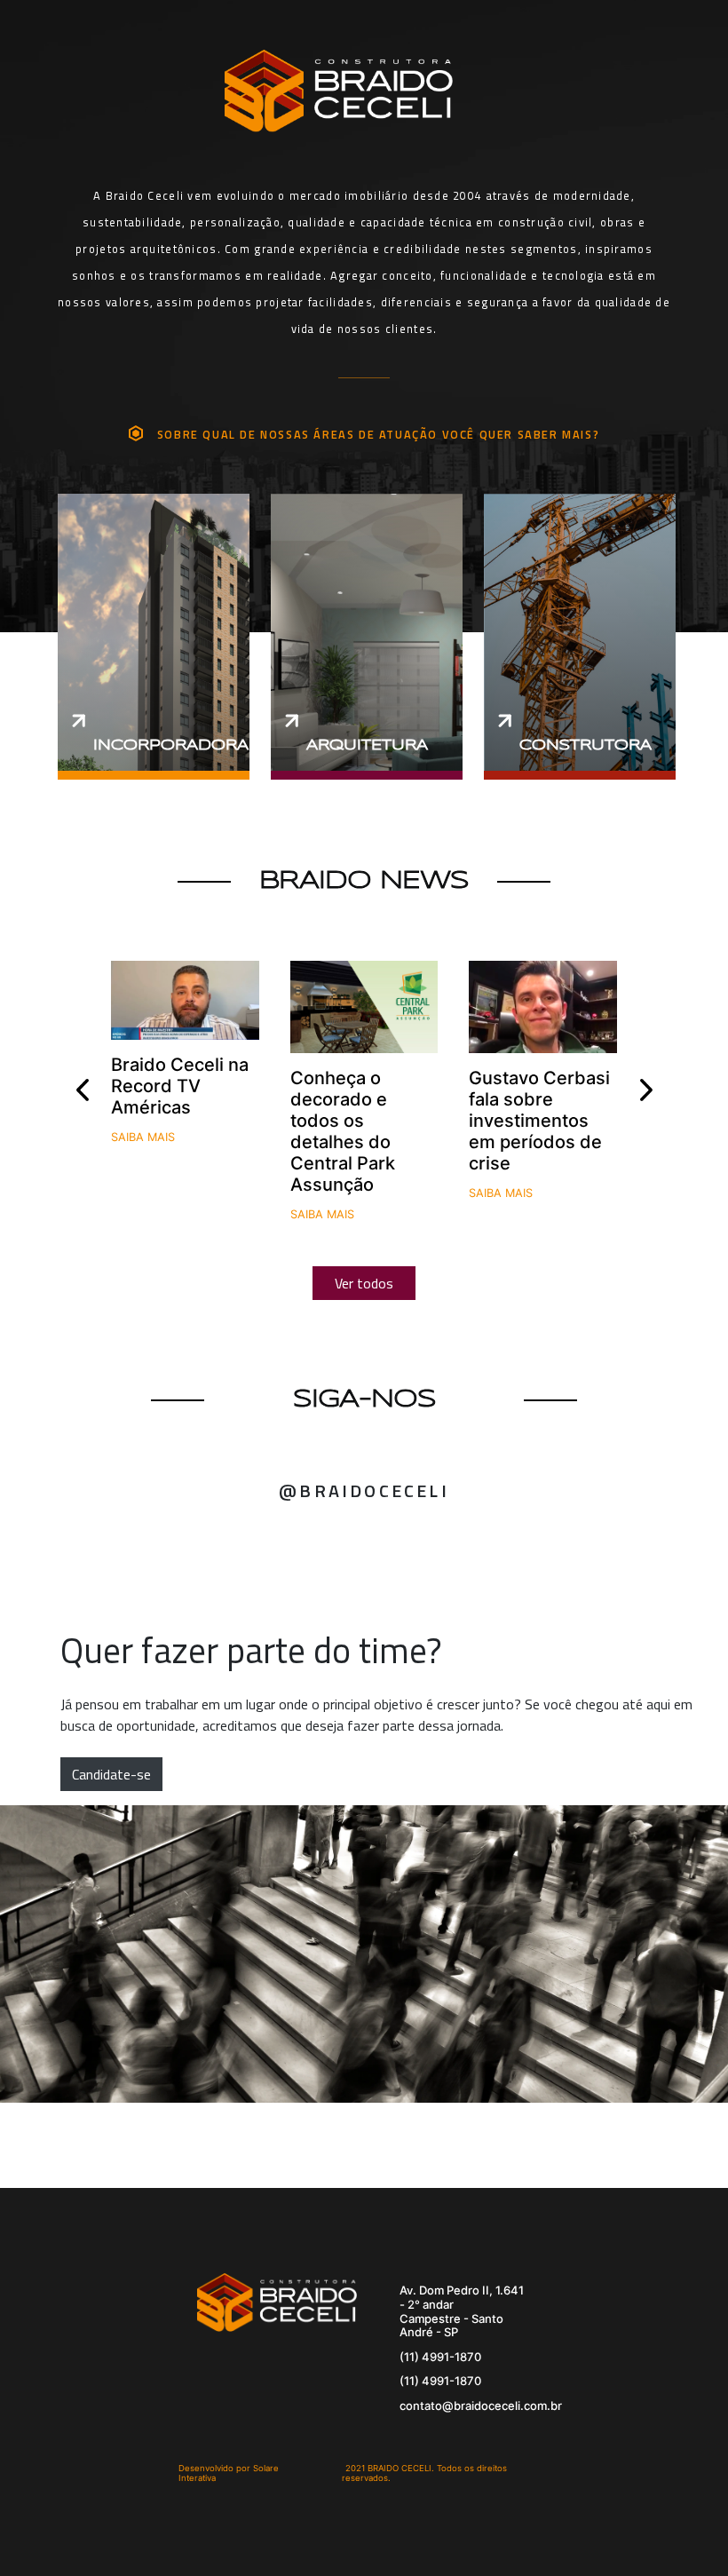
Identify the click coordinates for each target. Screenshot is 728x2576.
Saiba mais (143, 1137)
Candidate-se (111, 1774)
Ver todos (364, 1283)
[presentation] (82, 1090)
